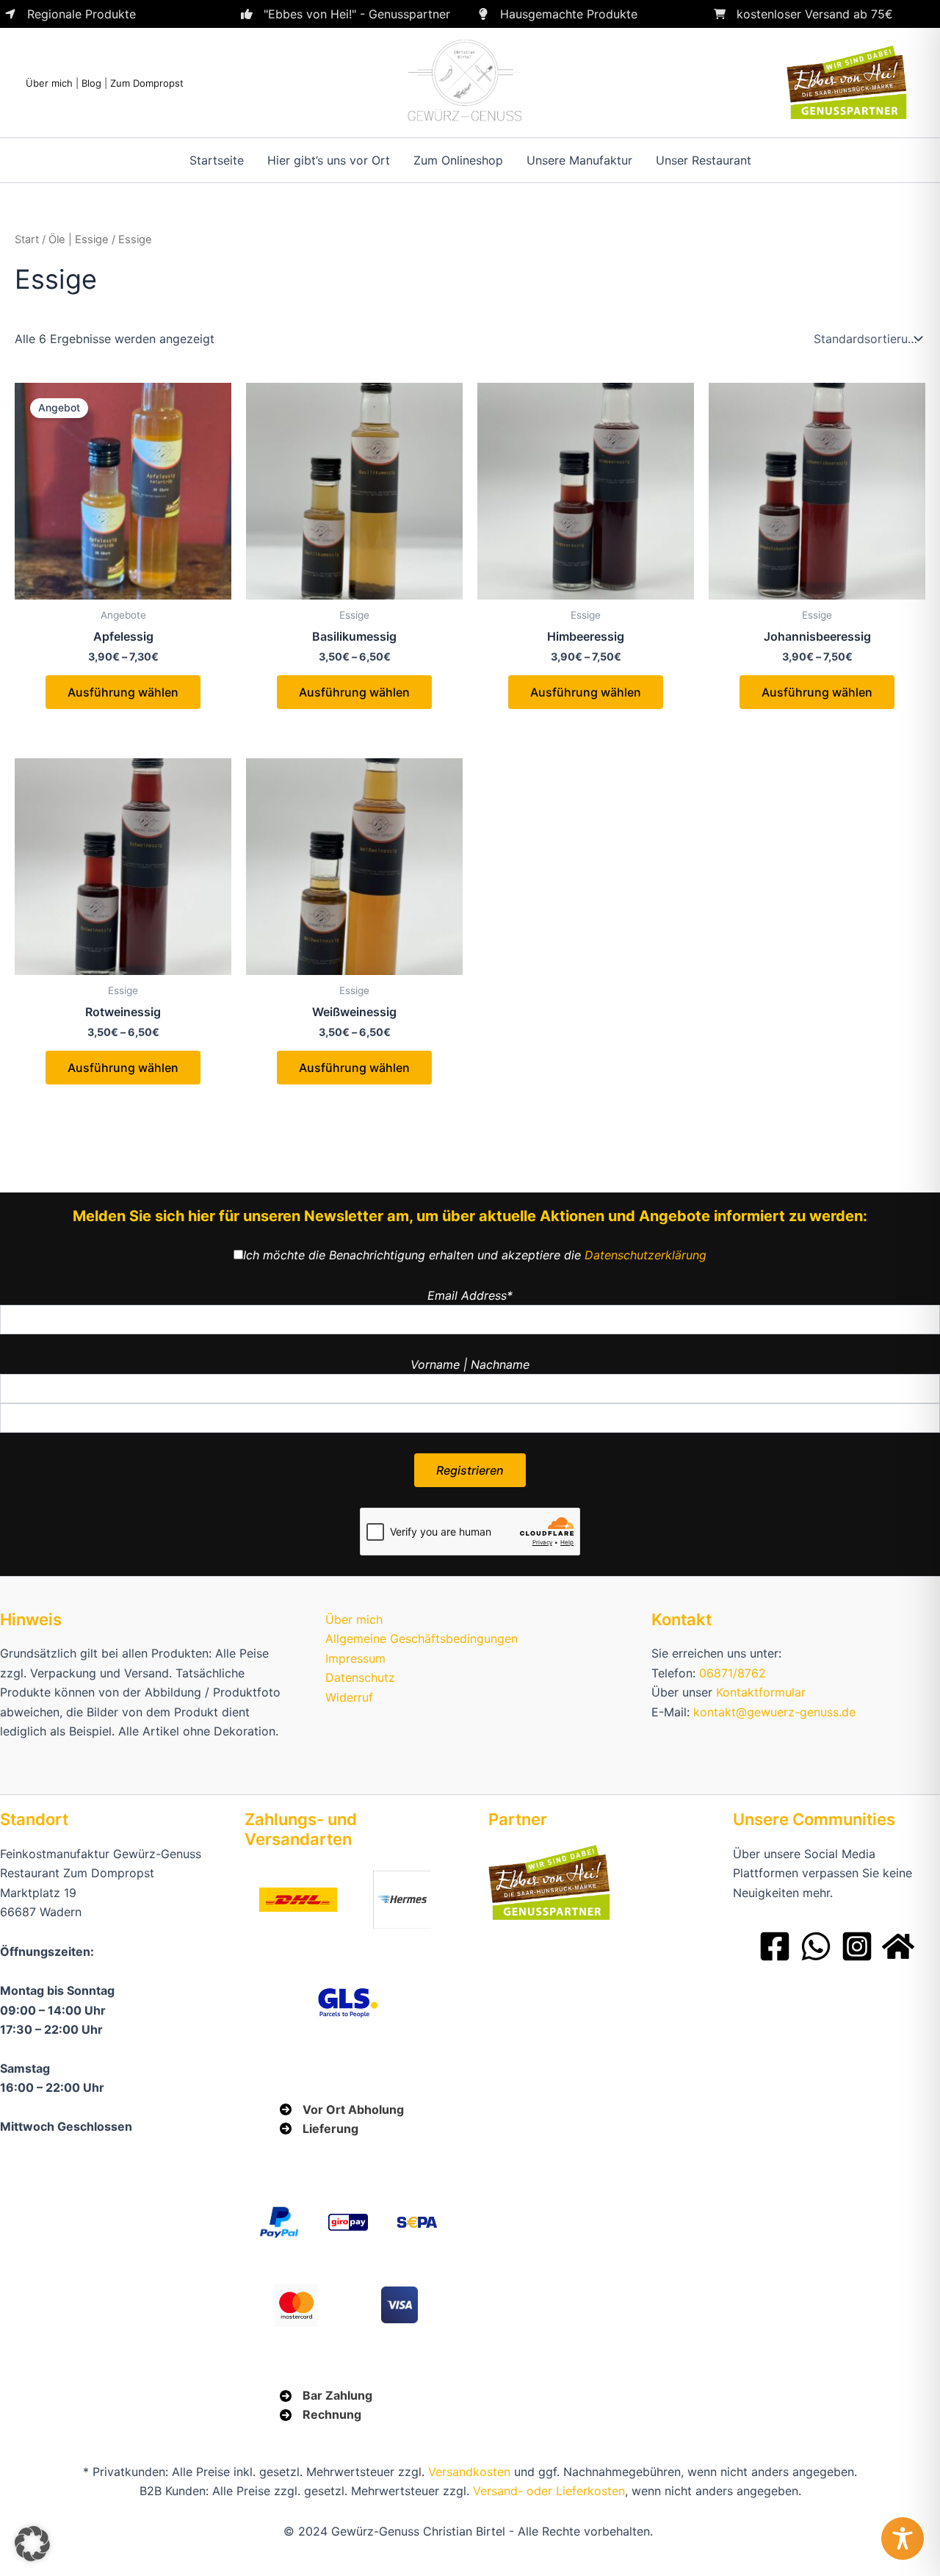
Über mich (49, 83)
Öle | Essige (79, 240)
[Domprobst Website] (898, 1946)
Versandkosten (469, 2472)
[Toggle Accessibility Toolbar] (903, 2539)
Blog (91, 83)
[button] (32, 2544)
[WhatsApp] (816, 1946)
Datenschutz (360, 1677)
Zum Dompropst (147, 83)
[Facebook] (775, 1946)
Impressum (355, 1658)
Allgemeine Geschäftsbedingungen (422, 1638)
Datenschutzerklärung (646, 1255)
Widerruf (349, 1697)
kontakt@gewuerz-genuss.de (774, 1712)
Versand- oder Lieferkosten (549, 2491)
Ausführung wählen (123, 692)
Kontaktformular (761, 1692)
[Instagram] (857, 1946)
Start (27, 240)
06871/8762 (733, 1673)
